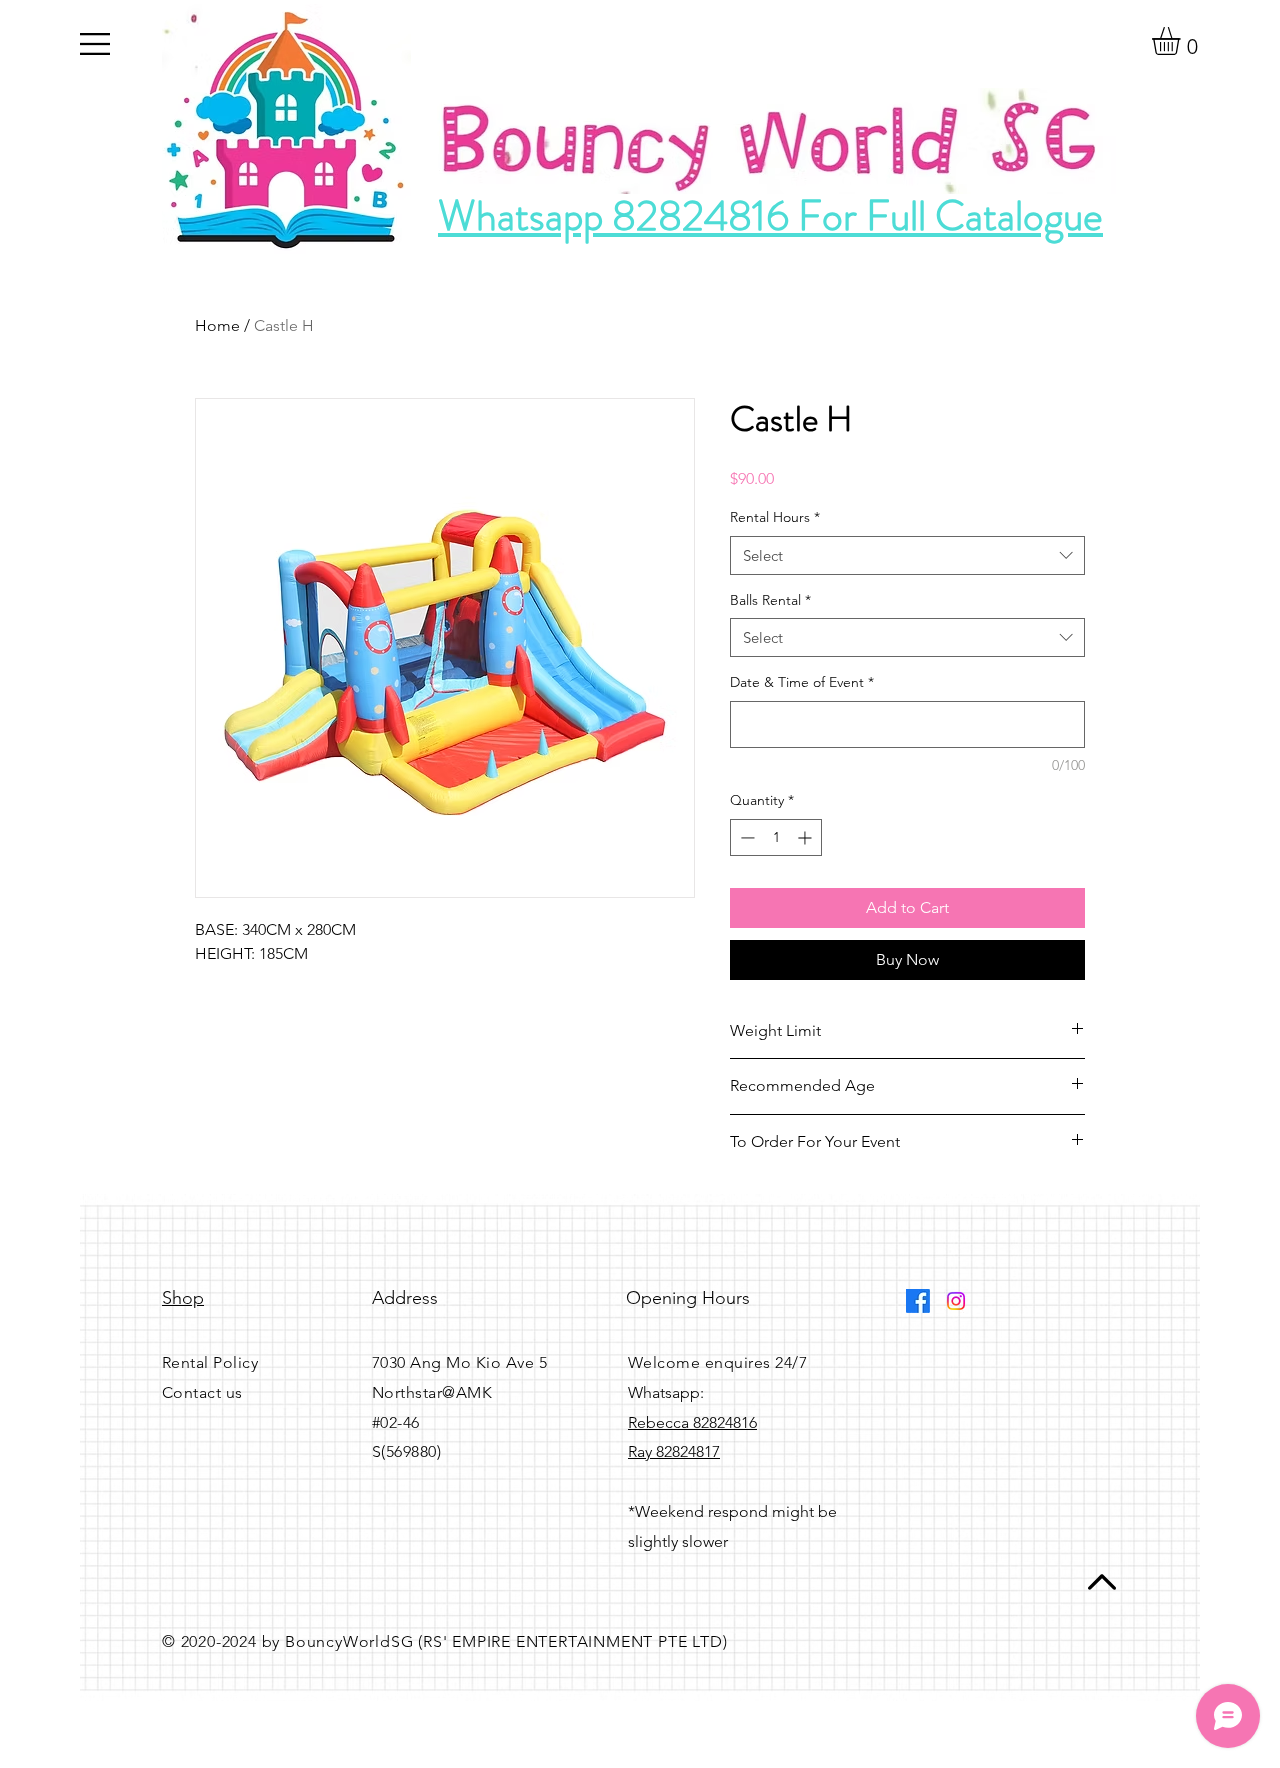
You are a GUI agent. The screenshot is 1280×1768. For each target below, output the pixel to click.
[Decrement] (745, 837)
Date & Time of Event (802, 682)
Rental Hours (775, 517)
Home (217, 325)
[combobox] (907, 555)
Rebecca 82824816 (692, 1422)
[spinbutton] (776, 837)
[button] (95, 44)
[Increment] (806, 837)
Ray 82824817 (674, 1451)
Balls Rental (770, 600)
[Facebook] (918, 1301)
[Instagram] (956, 1301)
